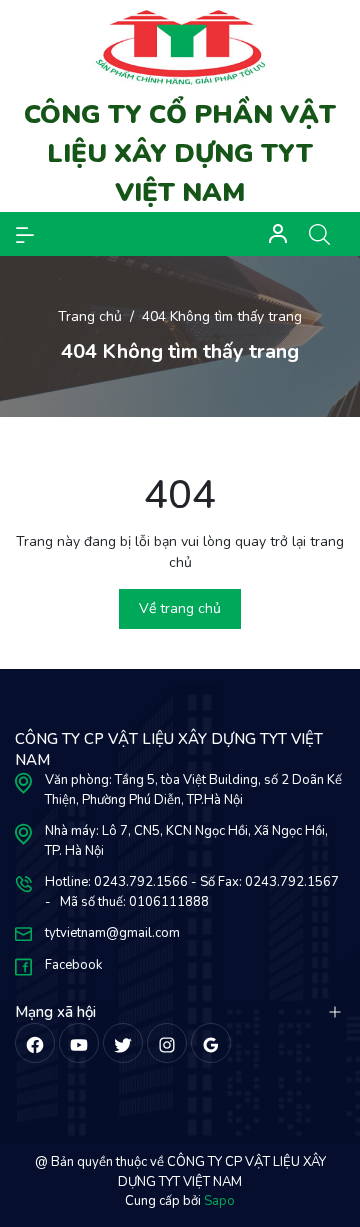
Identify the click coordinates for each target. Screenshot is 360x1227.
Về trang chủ (180, 608)
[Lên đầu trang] (328, 1135)
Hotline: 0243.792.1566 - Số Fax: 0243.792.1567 (192, 882)
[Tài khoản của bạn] (25, 234)
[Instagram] (167, 1043)
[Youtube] (79, 1043)
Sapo (219, 1201)
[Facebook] (35, 1043)
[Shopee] (123, 1043)
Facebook (73, 965)
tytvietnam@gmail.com (112, 933)
